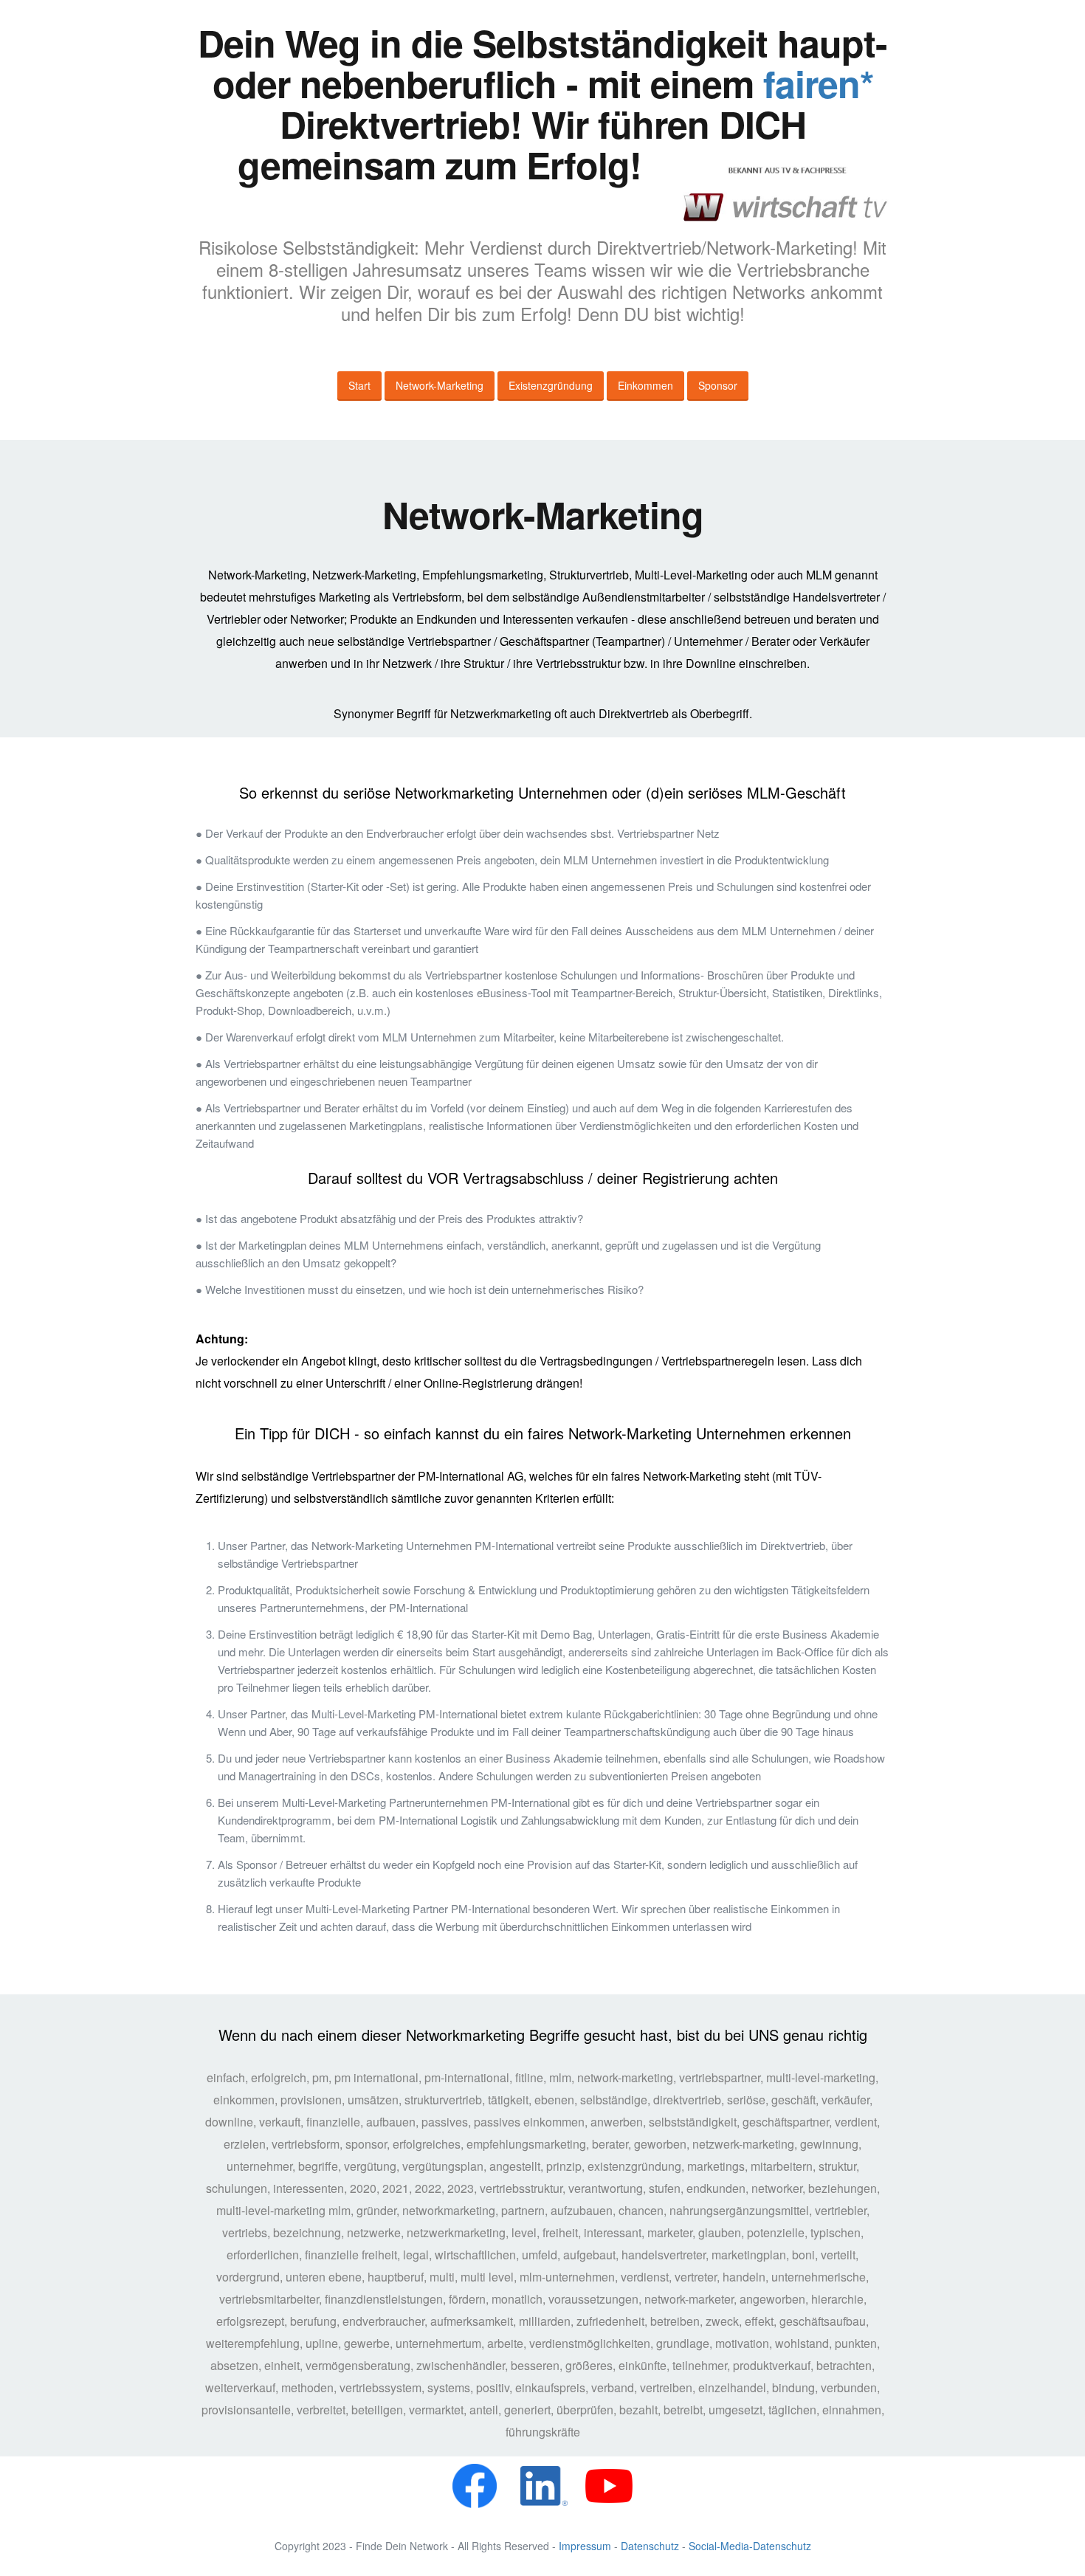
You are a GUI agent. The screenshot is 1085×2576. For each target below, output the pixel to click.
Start (359, 385)
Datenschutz (650, 2546)
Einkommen (645, 385)
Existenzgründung (551, 385)
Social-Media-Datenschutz (750, 2546)
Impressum (585, 2546)
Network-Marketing (440, 385)
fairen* (818, 83)
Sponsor (718, 385)
